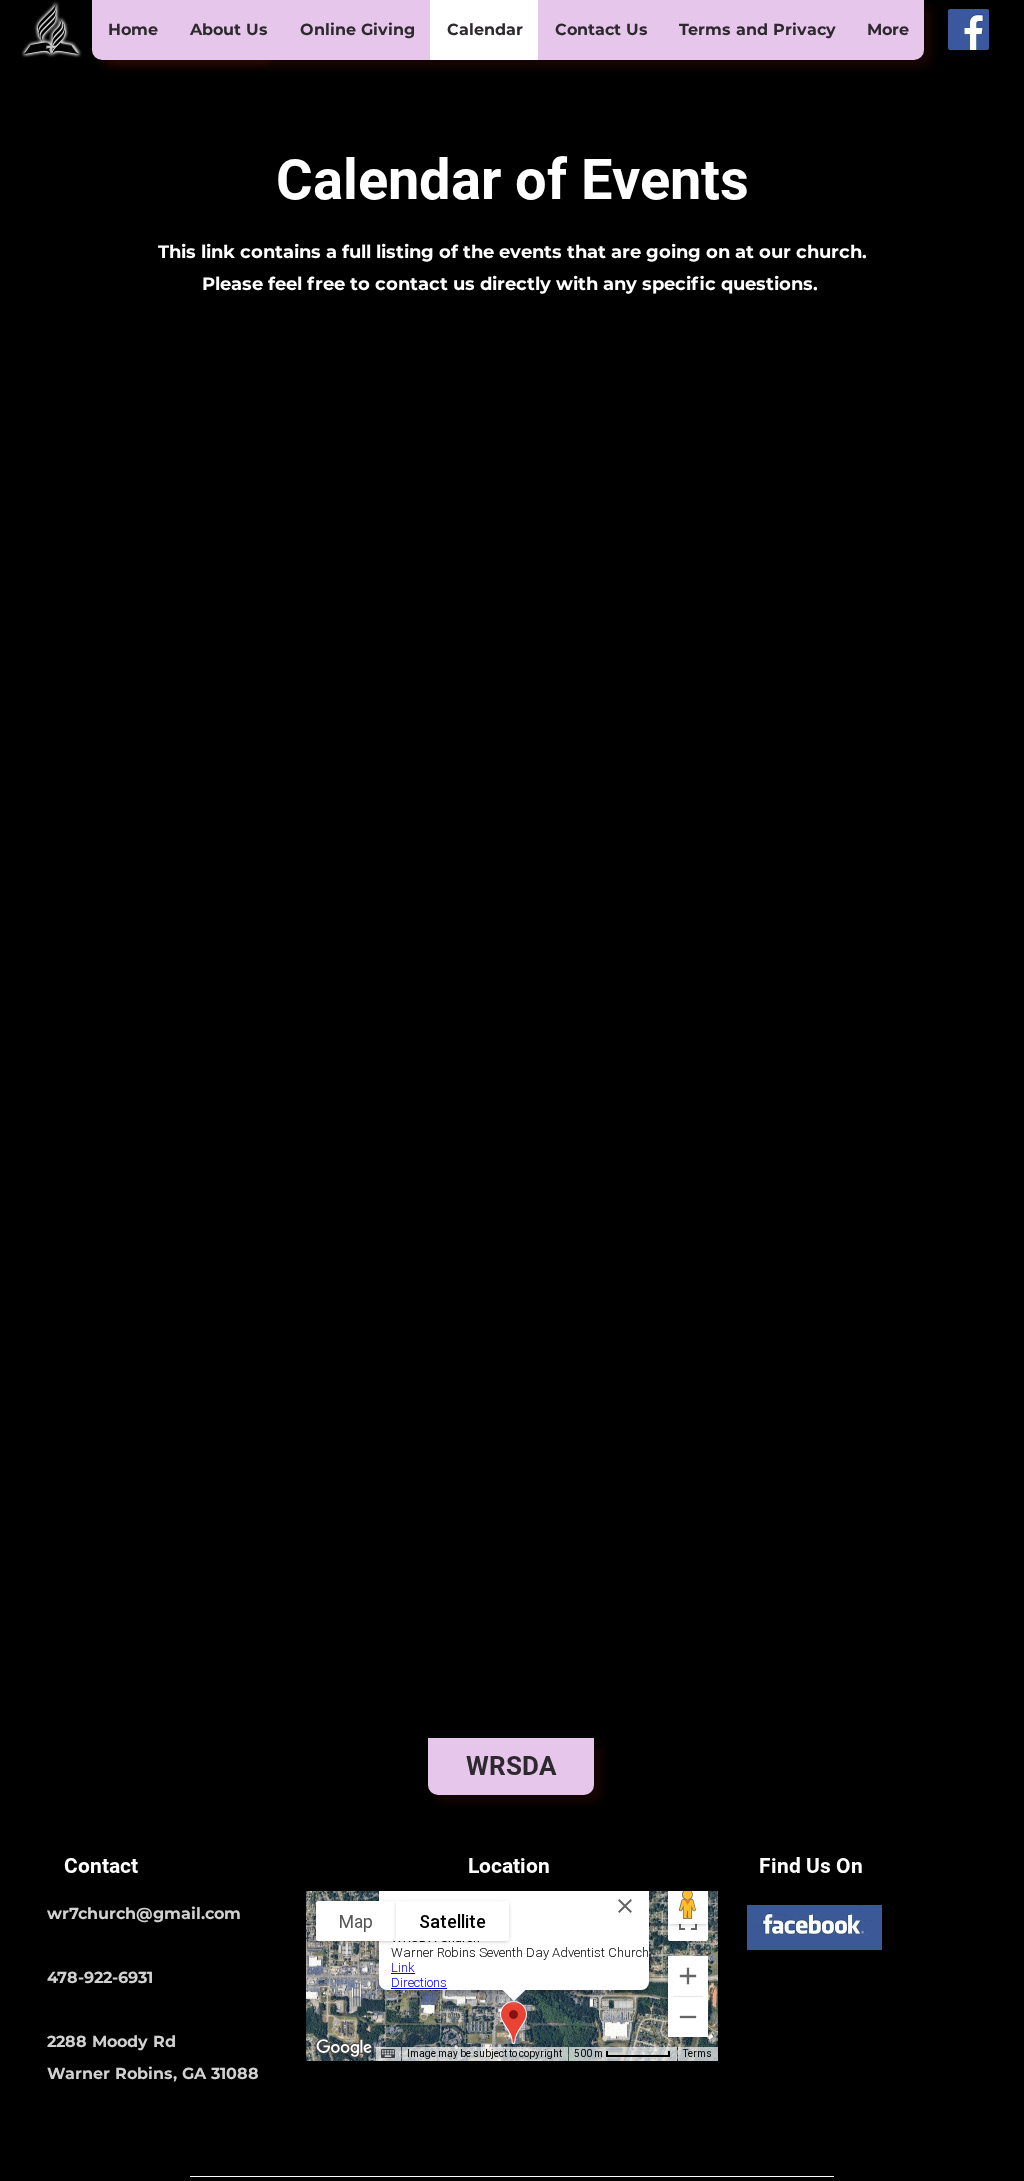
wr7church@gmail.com (144, 1913)
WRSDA (511, 1766)
